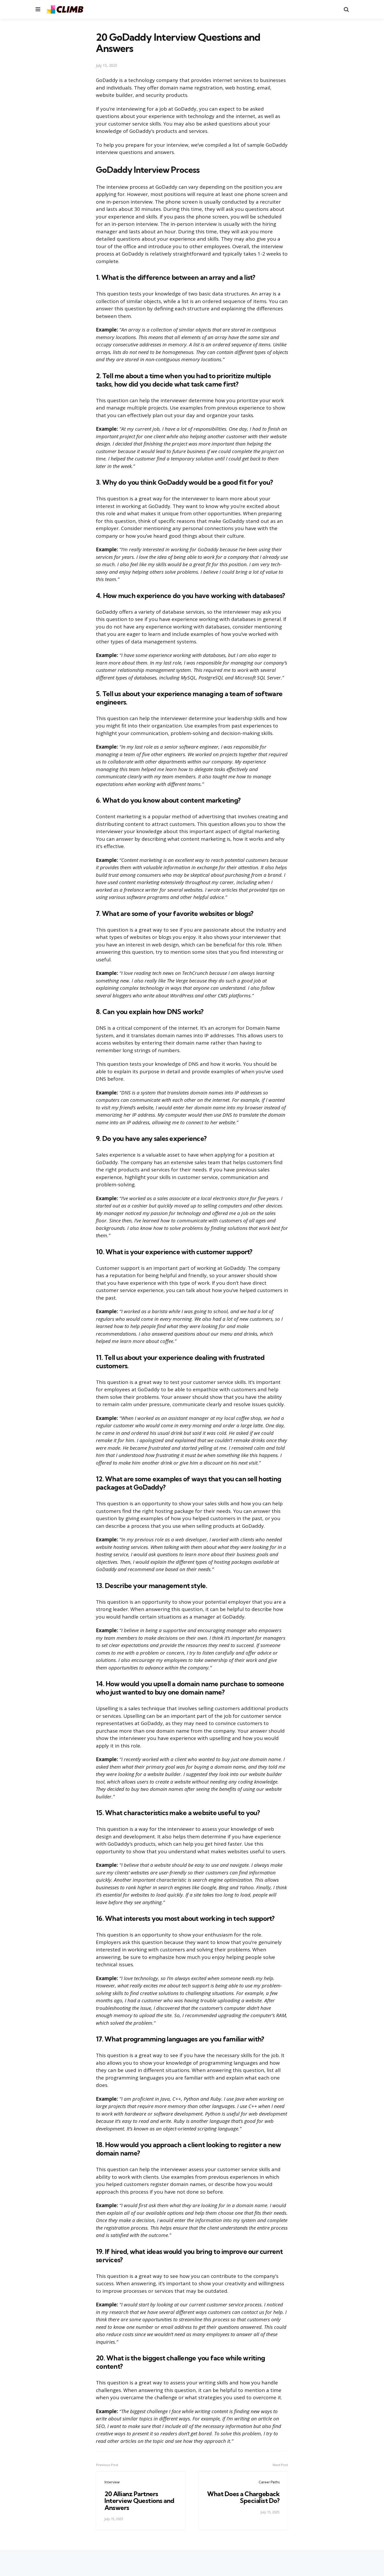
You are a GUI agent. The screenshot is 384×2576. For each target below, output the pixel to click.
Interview (112, 2482)
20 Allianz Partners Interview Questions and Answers (139, 2501)
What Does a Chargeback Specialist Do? (243, 2497)
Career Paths (269, 2482)
